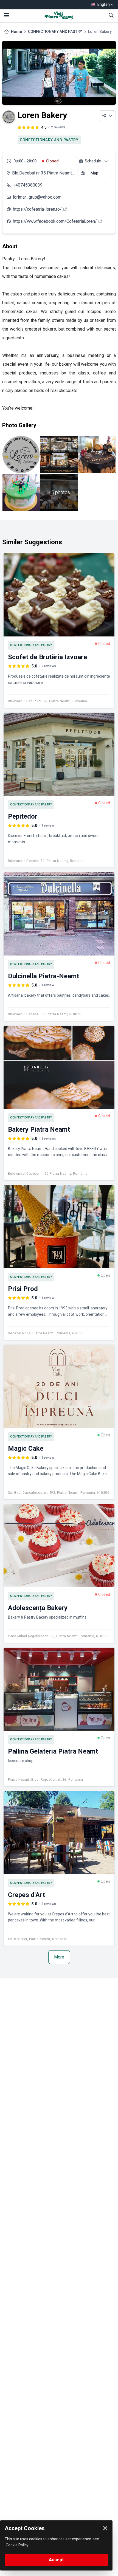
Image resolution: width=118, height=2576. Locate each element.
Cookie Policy (17, 2545)
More (59, 1957)
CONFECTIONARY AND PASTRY (55, 32)
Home (16, 32)
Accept (56, 2560)
